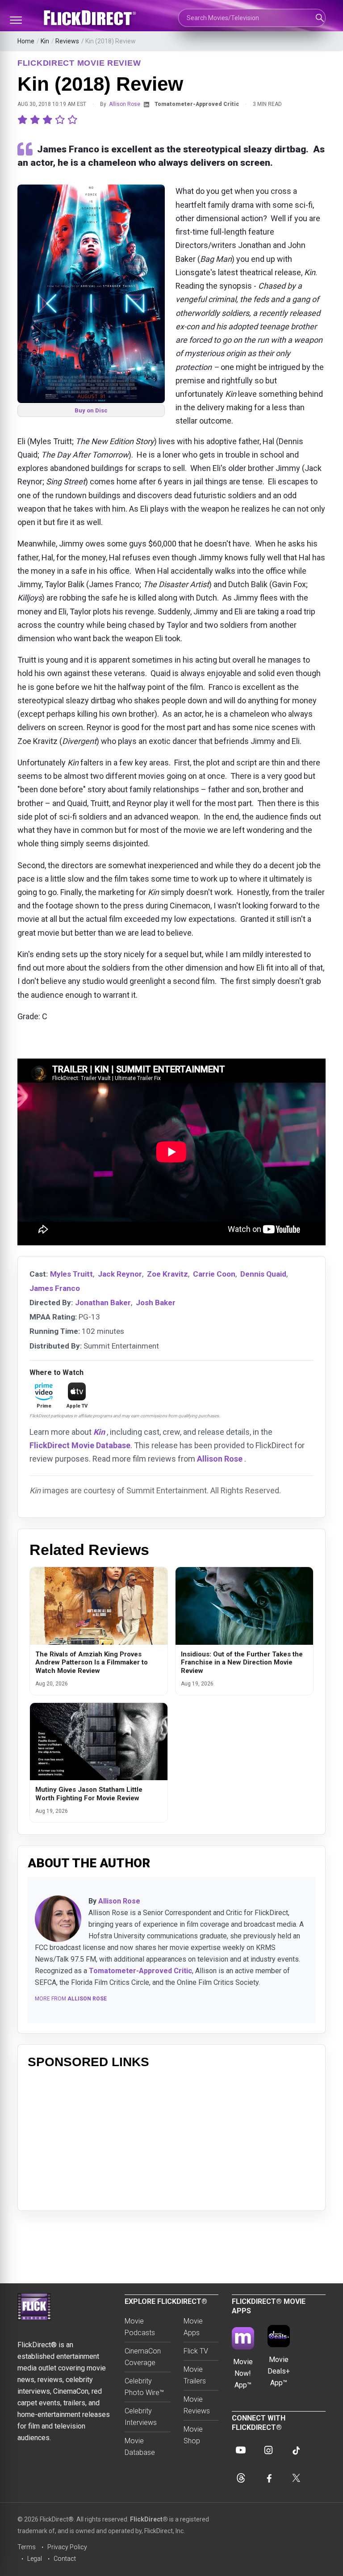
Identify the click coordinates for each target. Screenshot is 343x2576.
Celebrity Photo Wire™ (144, 2387)
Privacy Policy (67, 2547)
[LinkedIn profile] (146, 105)
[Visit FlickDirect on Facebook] (268, 2478)
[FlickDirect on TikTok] (296, 2450)
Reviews (67, 41)
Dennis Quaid (263, 1274)
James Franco (55, 1288)
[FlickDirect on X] (296, 2478)
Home (26, 41)
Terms (27, 2547)
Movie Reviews (197, 2405)
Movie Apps (193, 2327)
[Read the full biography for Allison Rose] (58, 1919)
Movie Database (140, 2447)
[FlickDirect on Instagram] (268, 2450)
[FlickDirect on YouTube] (241, 2450)
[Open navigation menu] (16, 20)
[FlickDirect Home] (91, 18)
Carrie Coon (214, 1274)
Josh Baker (156, 1303)
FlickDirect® (149, 2519)
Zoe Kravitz (167, 1274)
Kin (45, 41)
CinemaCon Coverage (143, 2357)
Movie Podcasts (140, 2327)
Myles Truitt (71, 1274)
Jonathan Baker (103, 1303)
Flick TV (196, 2351)
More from (71, 1999)
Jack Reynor (120, 1274)
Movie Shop (193, 2435)
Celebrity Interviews (141, 2417)
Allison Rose (125, 104)
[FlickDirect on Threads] (241, 2478)
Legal (35, 2559)
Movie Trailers (195, 2375)
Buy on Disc (91, 410)
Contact (65, 2559)
